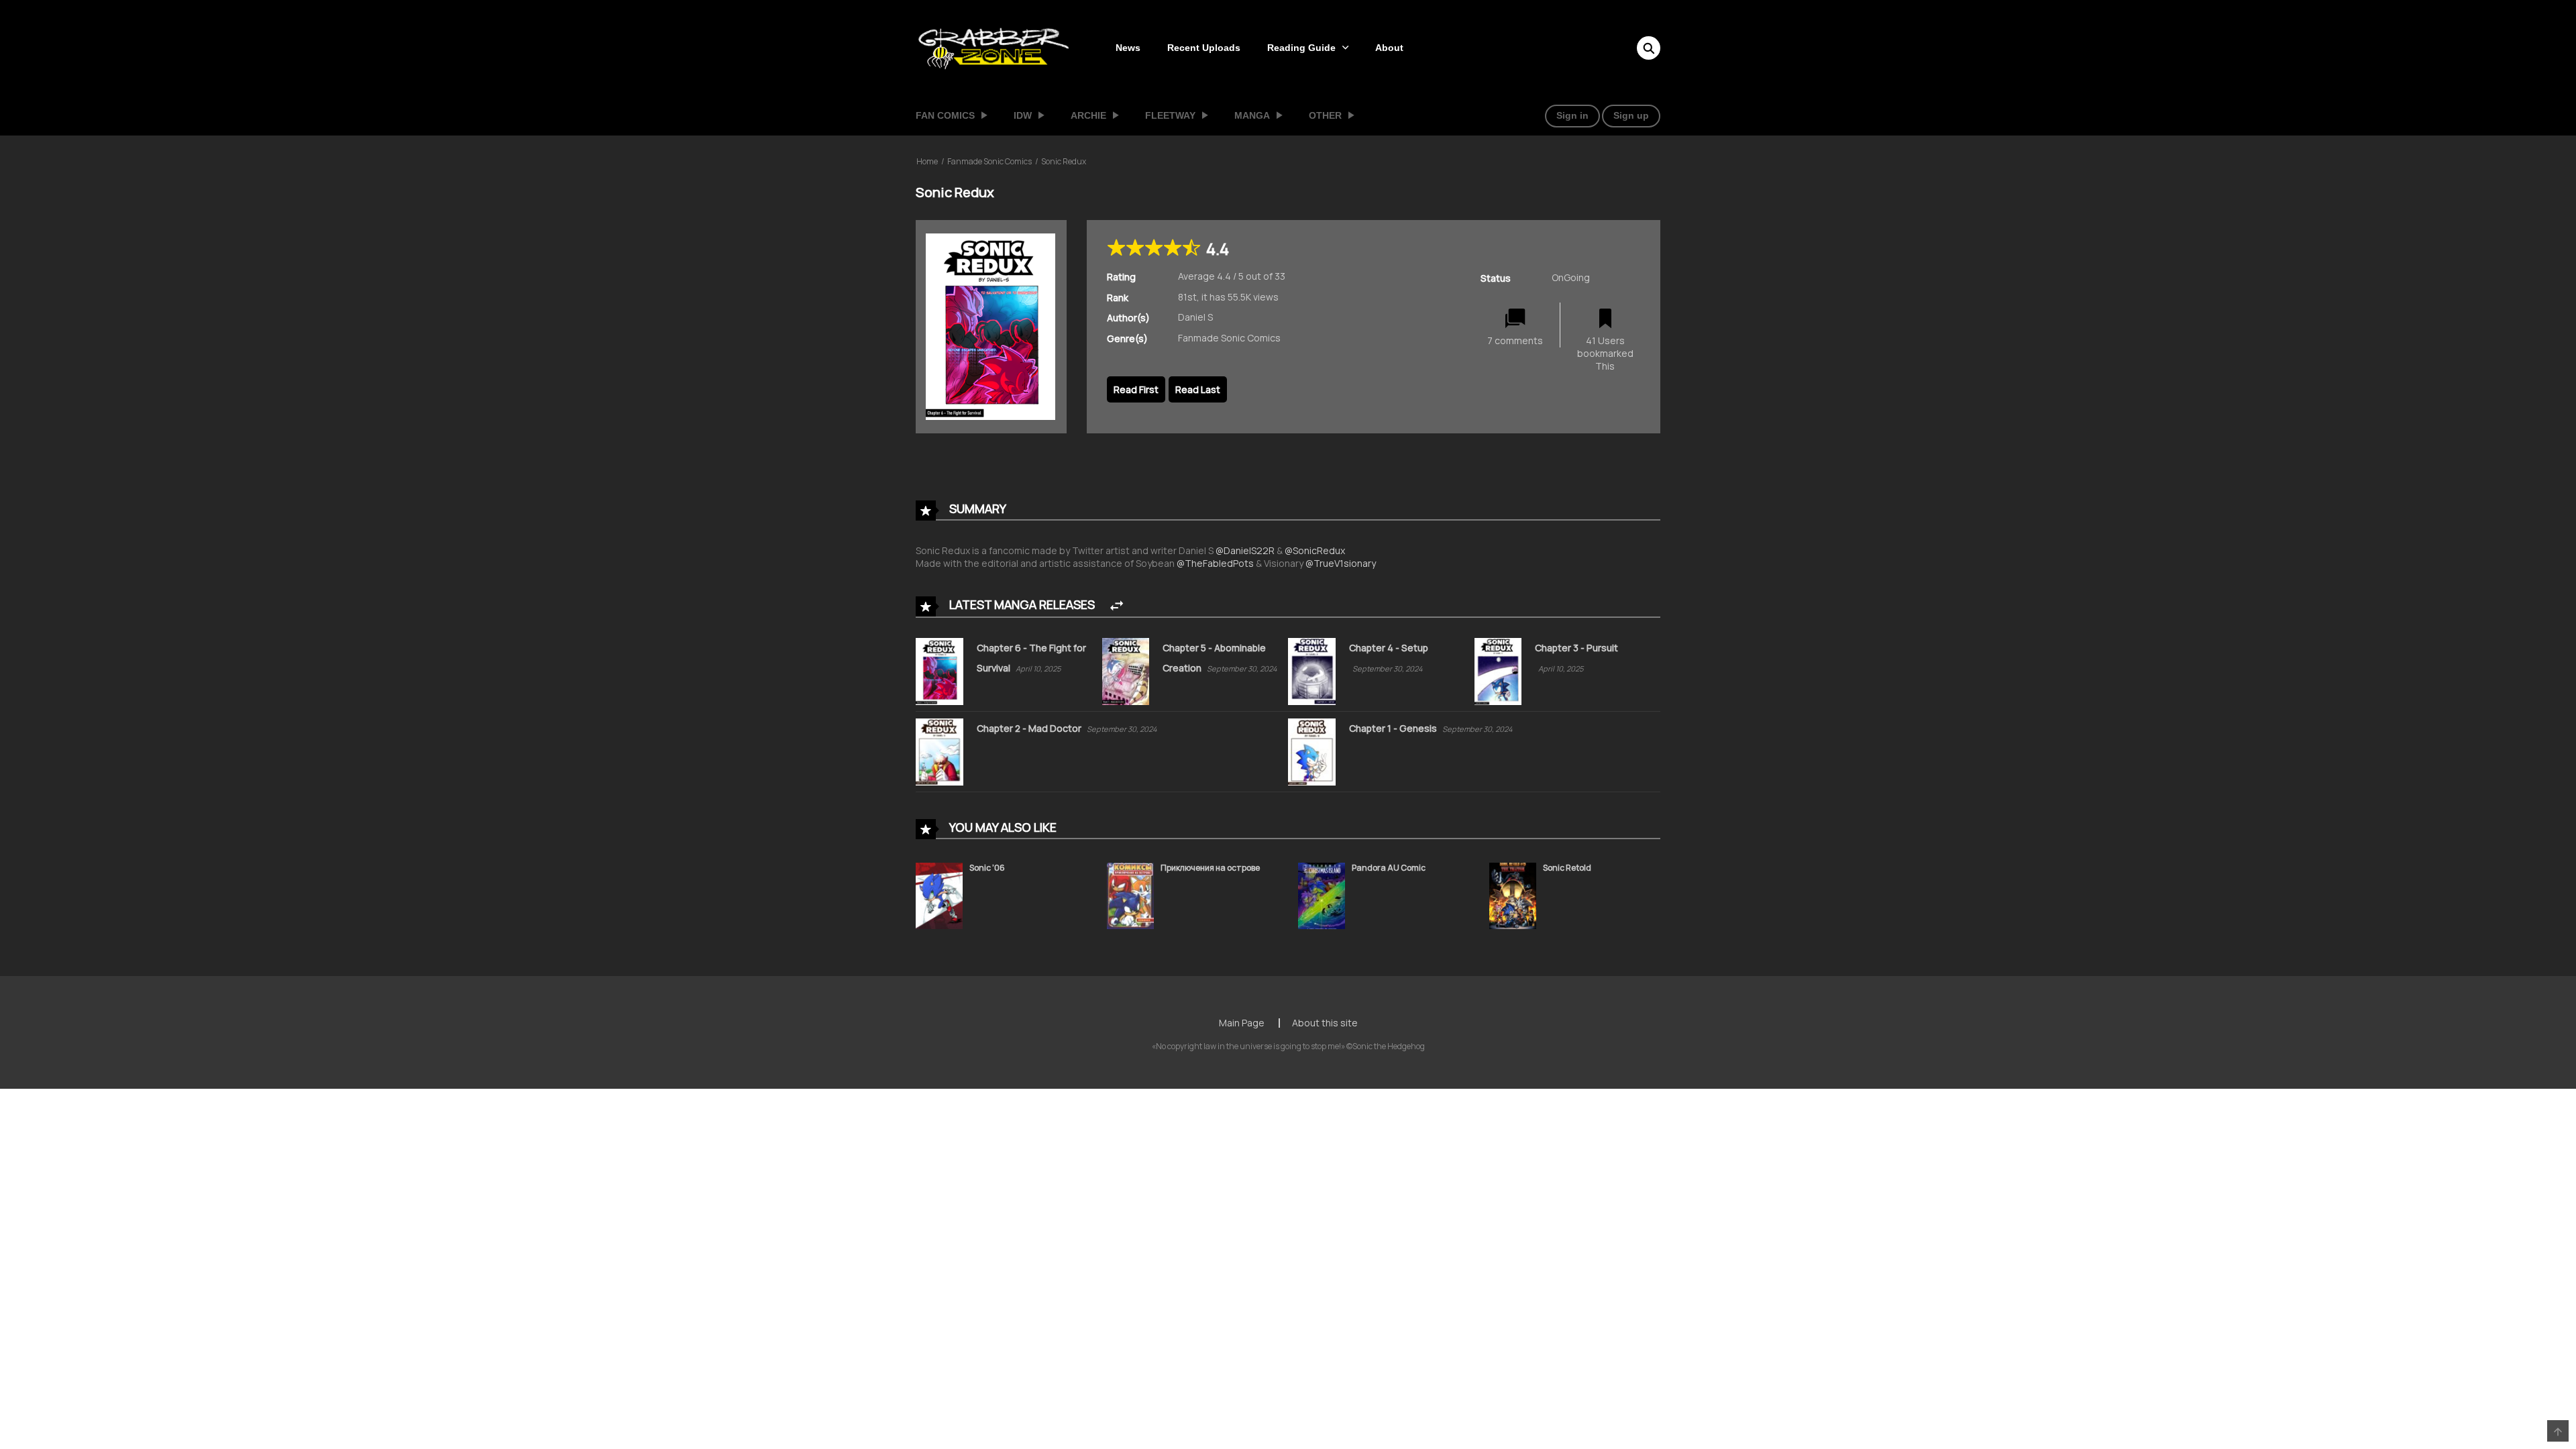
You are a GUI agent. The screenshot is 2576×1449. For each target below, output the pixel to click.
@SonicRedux (1315, 550)
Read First (1136, 389)
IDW (1023, 115)
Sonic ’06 (987, 868)
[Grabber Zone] (994, 47)
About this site (1325, 1023)
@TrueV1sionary (1341, 563)
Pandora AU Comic (1389, 868)
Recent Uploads (1204, 48)
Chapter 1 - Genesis (1394, 728)
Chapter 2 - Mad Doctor (1030, 728)
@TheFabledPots (1215, 563)
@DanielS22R (1245, 550)
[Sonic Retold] (1513, 895)
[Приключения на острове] (1130, 895)
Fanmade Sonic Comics (989, 161)
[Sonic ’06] (939, 895)
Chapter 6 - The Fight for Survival (1031, 658)
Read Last (1198, 389)
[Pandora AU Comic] (1322, 895)
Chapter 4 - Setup (1389, 648)
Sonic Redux (1064, 161)
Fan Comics (945, 115)
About (1389, 48)
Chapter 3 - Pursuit (1576, 648)
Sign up (1631, 115)
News (1128, 48)
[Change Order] (1117, 606)
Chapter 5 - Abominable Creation (1214, 658)
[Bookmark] (1605, 319)
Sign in (1572, 115)
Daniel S (1195, 317)
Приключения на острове (1210, 868)
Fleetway (1170, 115)
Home (927, 161)
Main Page (1242, 1023)
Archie (1088, 115)
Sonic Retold (1567, 868)
